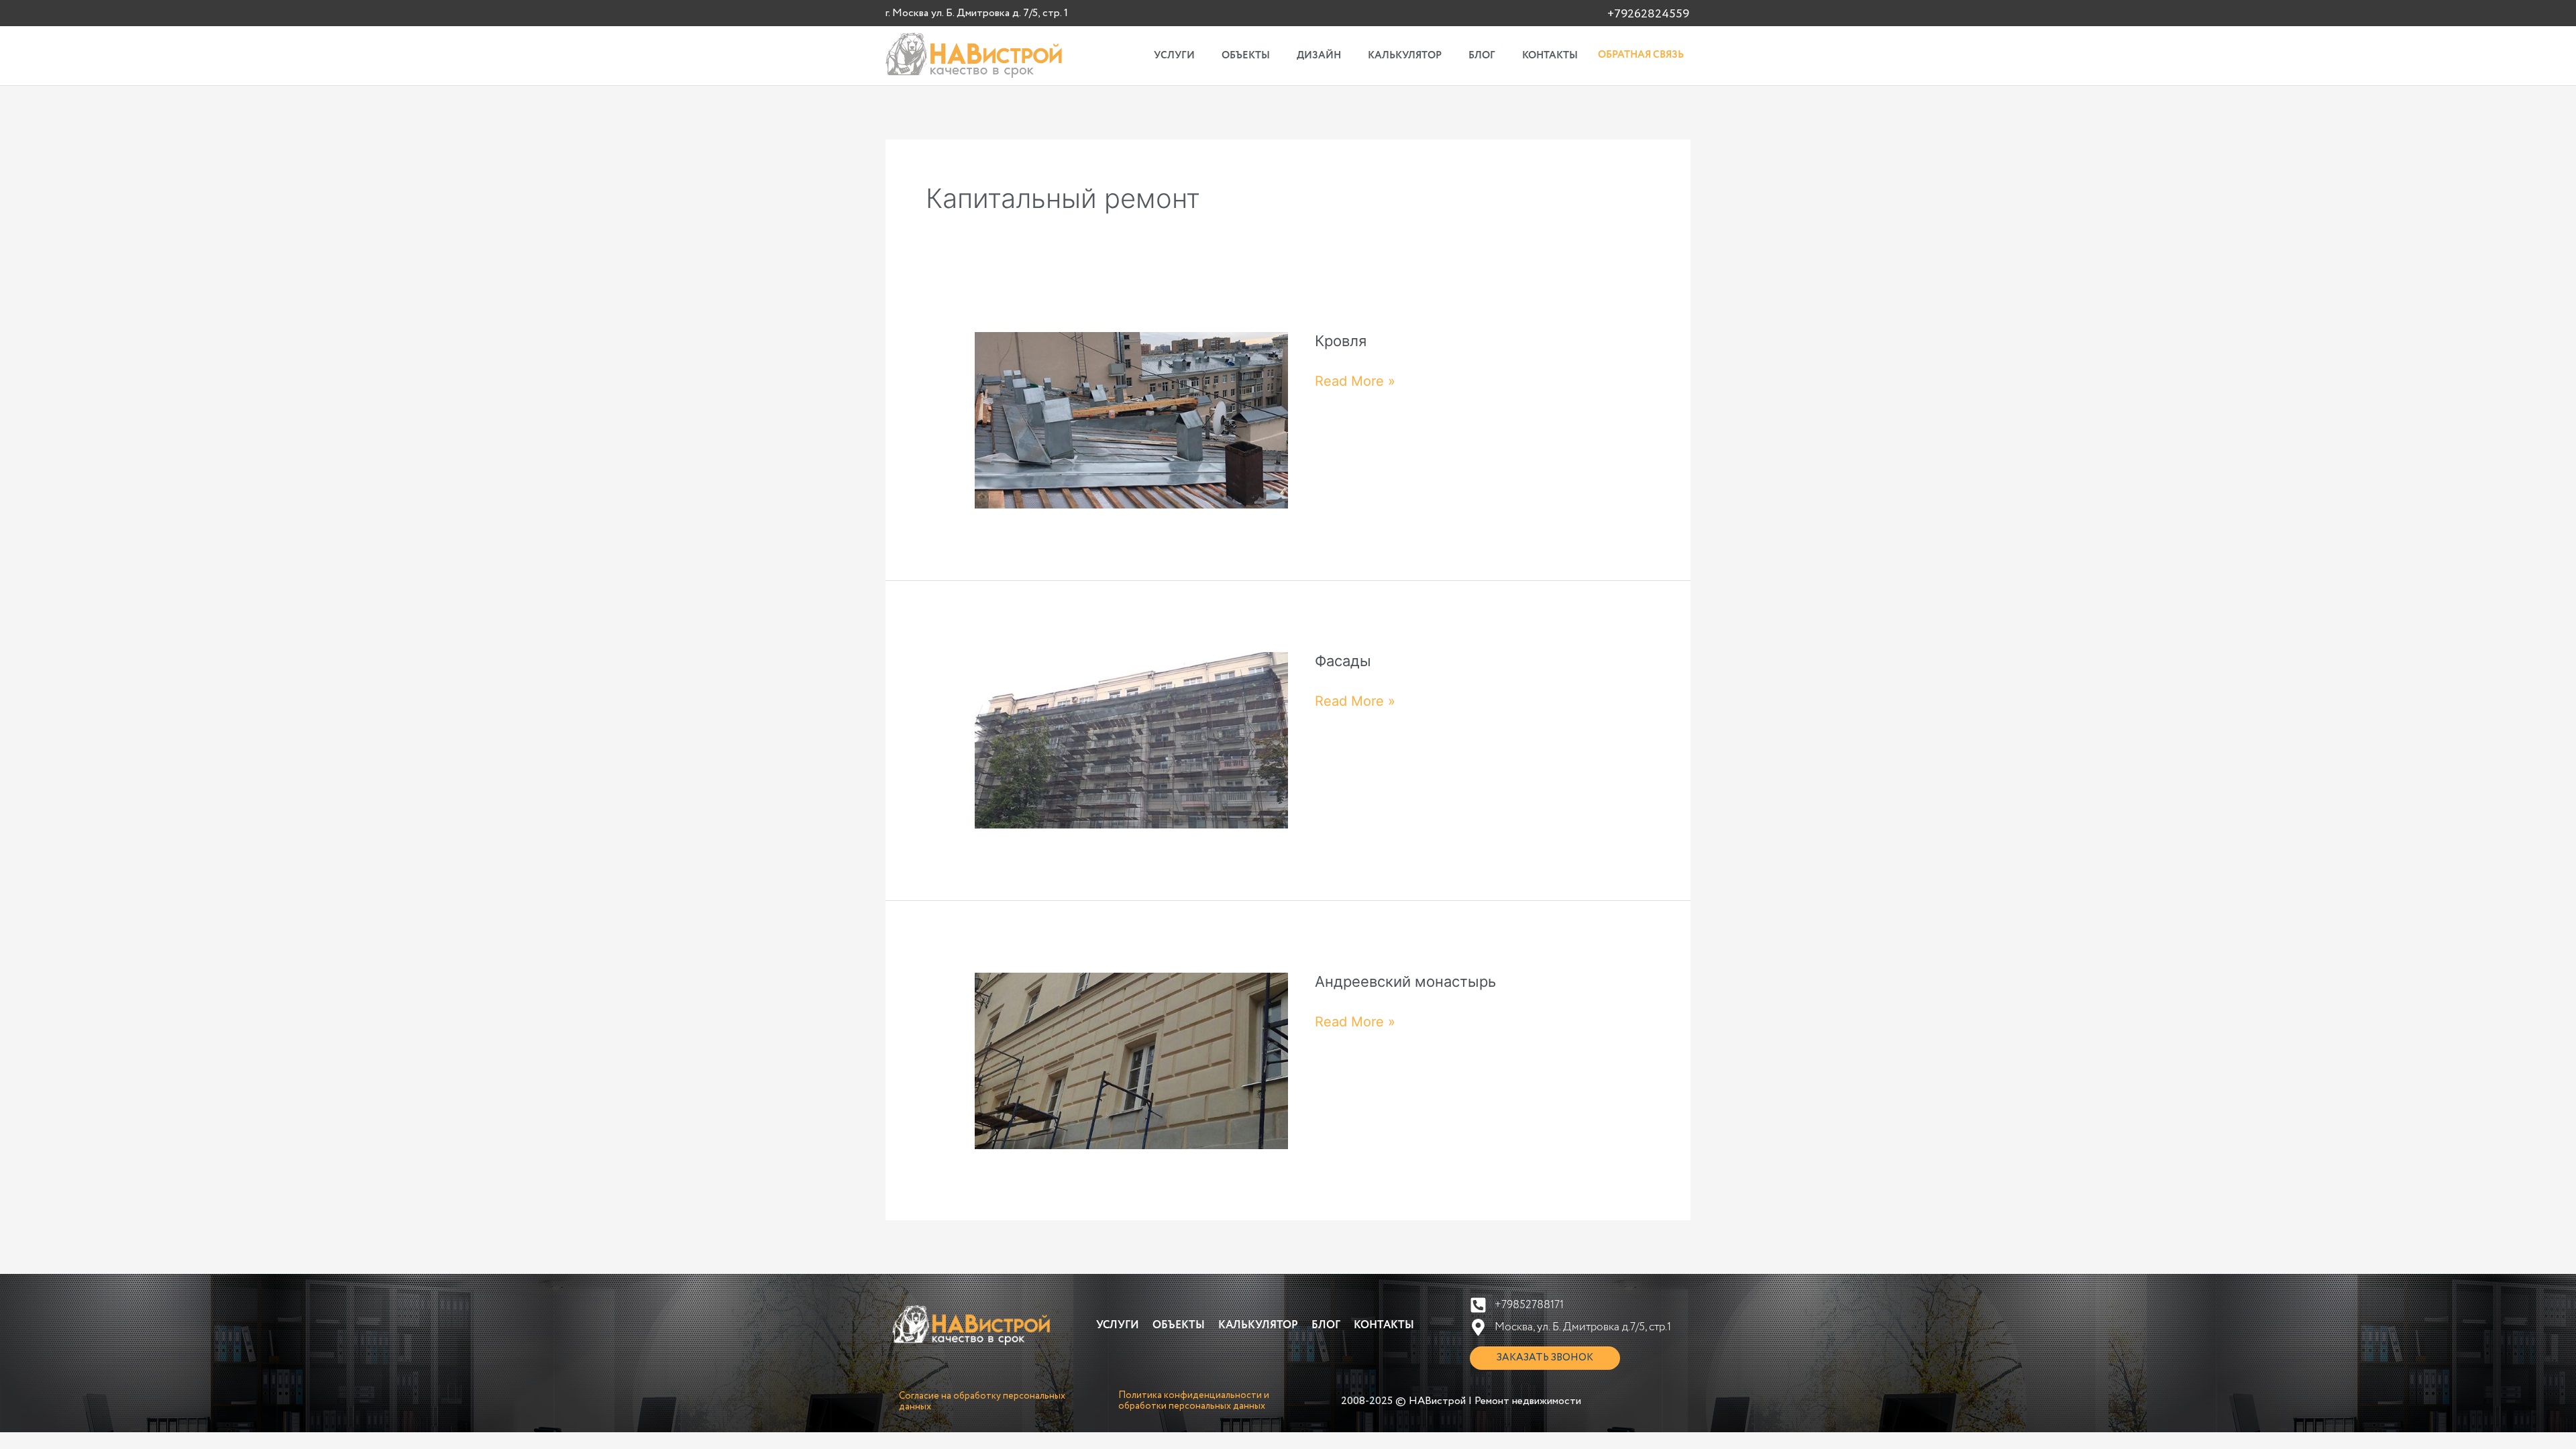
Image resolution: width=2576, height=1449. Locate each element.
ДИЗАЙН (1319, 56)
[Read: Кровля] (1131, 419)
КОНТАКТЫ (1550, 56)
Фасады (1343, 661)
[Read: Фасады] (1131, 739)
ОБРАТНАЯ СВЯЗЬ (1641, 55)
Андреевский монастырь (1405, 981)
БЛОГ (1482, 56)
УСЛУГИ (1174, 56)
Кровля (1341, 341)
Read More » (1355, 380)
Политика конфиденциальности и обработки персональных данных (1194, 1401)
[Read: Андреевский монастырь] (1131, 1060)
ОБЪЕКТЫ (1246, 56)
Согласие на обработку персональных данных (982, 1401)
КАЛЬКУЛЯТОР (1405, 56)
